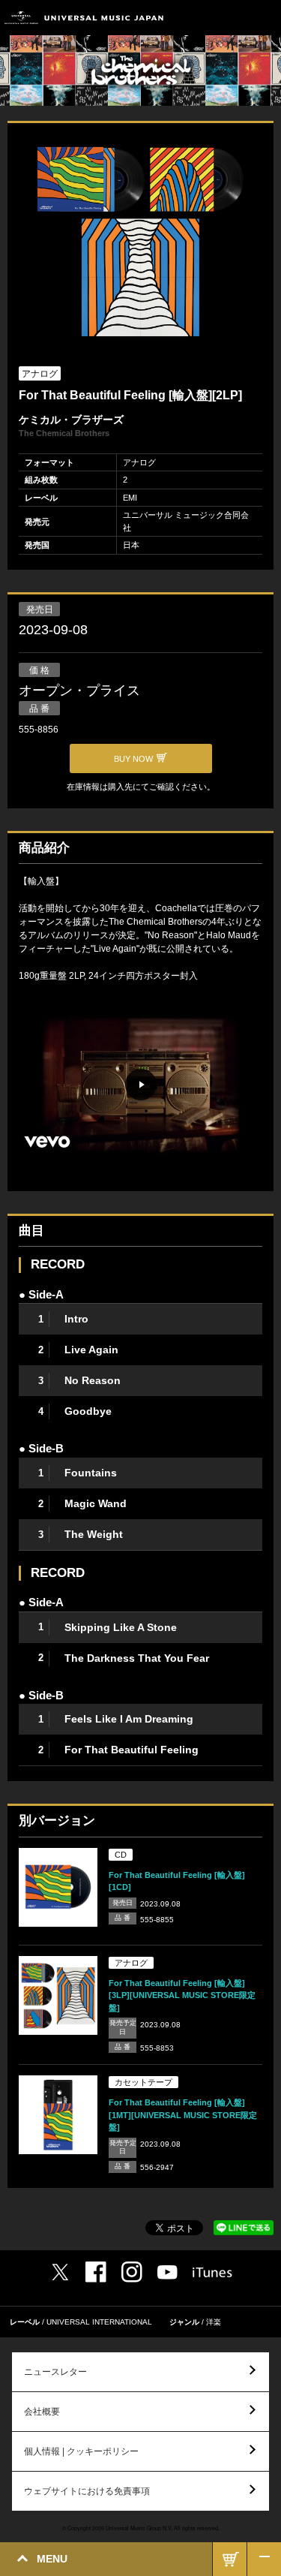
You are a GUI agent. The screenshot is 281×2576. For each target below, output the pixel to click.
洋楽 (214, 2322)
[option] (140, 243)
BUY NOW (230, 2559)
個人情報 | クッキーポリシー (81, 2451)
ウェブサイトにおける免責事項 (87, 2491)
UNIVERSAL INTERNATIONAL (99, 2322)
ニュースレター (55, 2372)
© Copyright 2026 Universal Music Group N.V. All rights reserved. (141, 2528)
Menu (264, 18)
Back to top (264, 2559)
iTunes (212, 2272)
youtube (167, 2272)
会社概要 (42, 2412)
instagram (132, 2272)
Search (230, 18)
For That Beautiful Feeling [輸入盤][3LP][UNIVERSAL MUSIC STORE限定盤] (182, 1995)
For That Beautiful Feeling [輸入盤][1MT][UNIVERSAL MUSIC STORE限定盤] (183, 2115)
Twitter (60, 2272)
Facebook (96, 2272)
